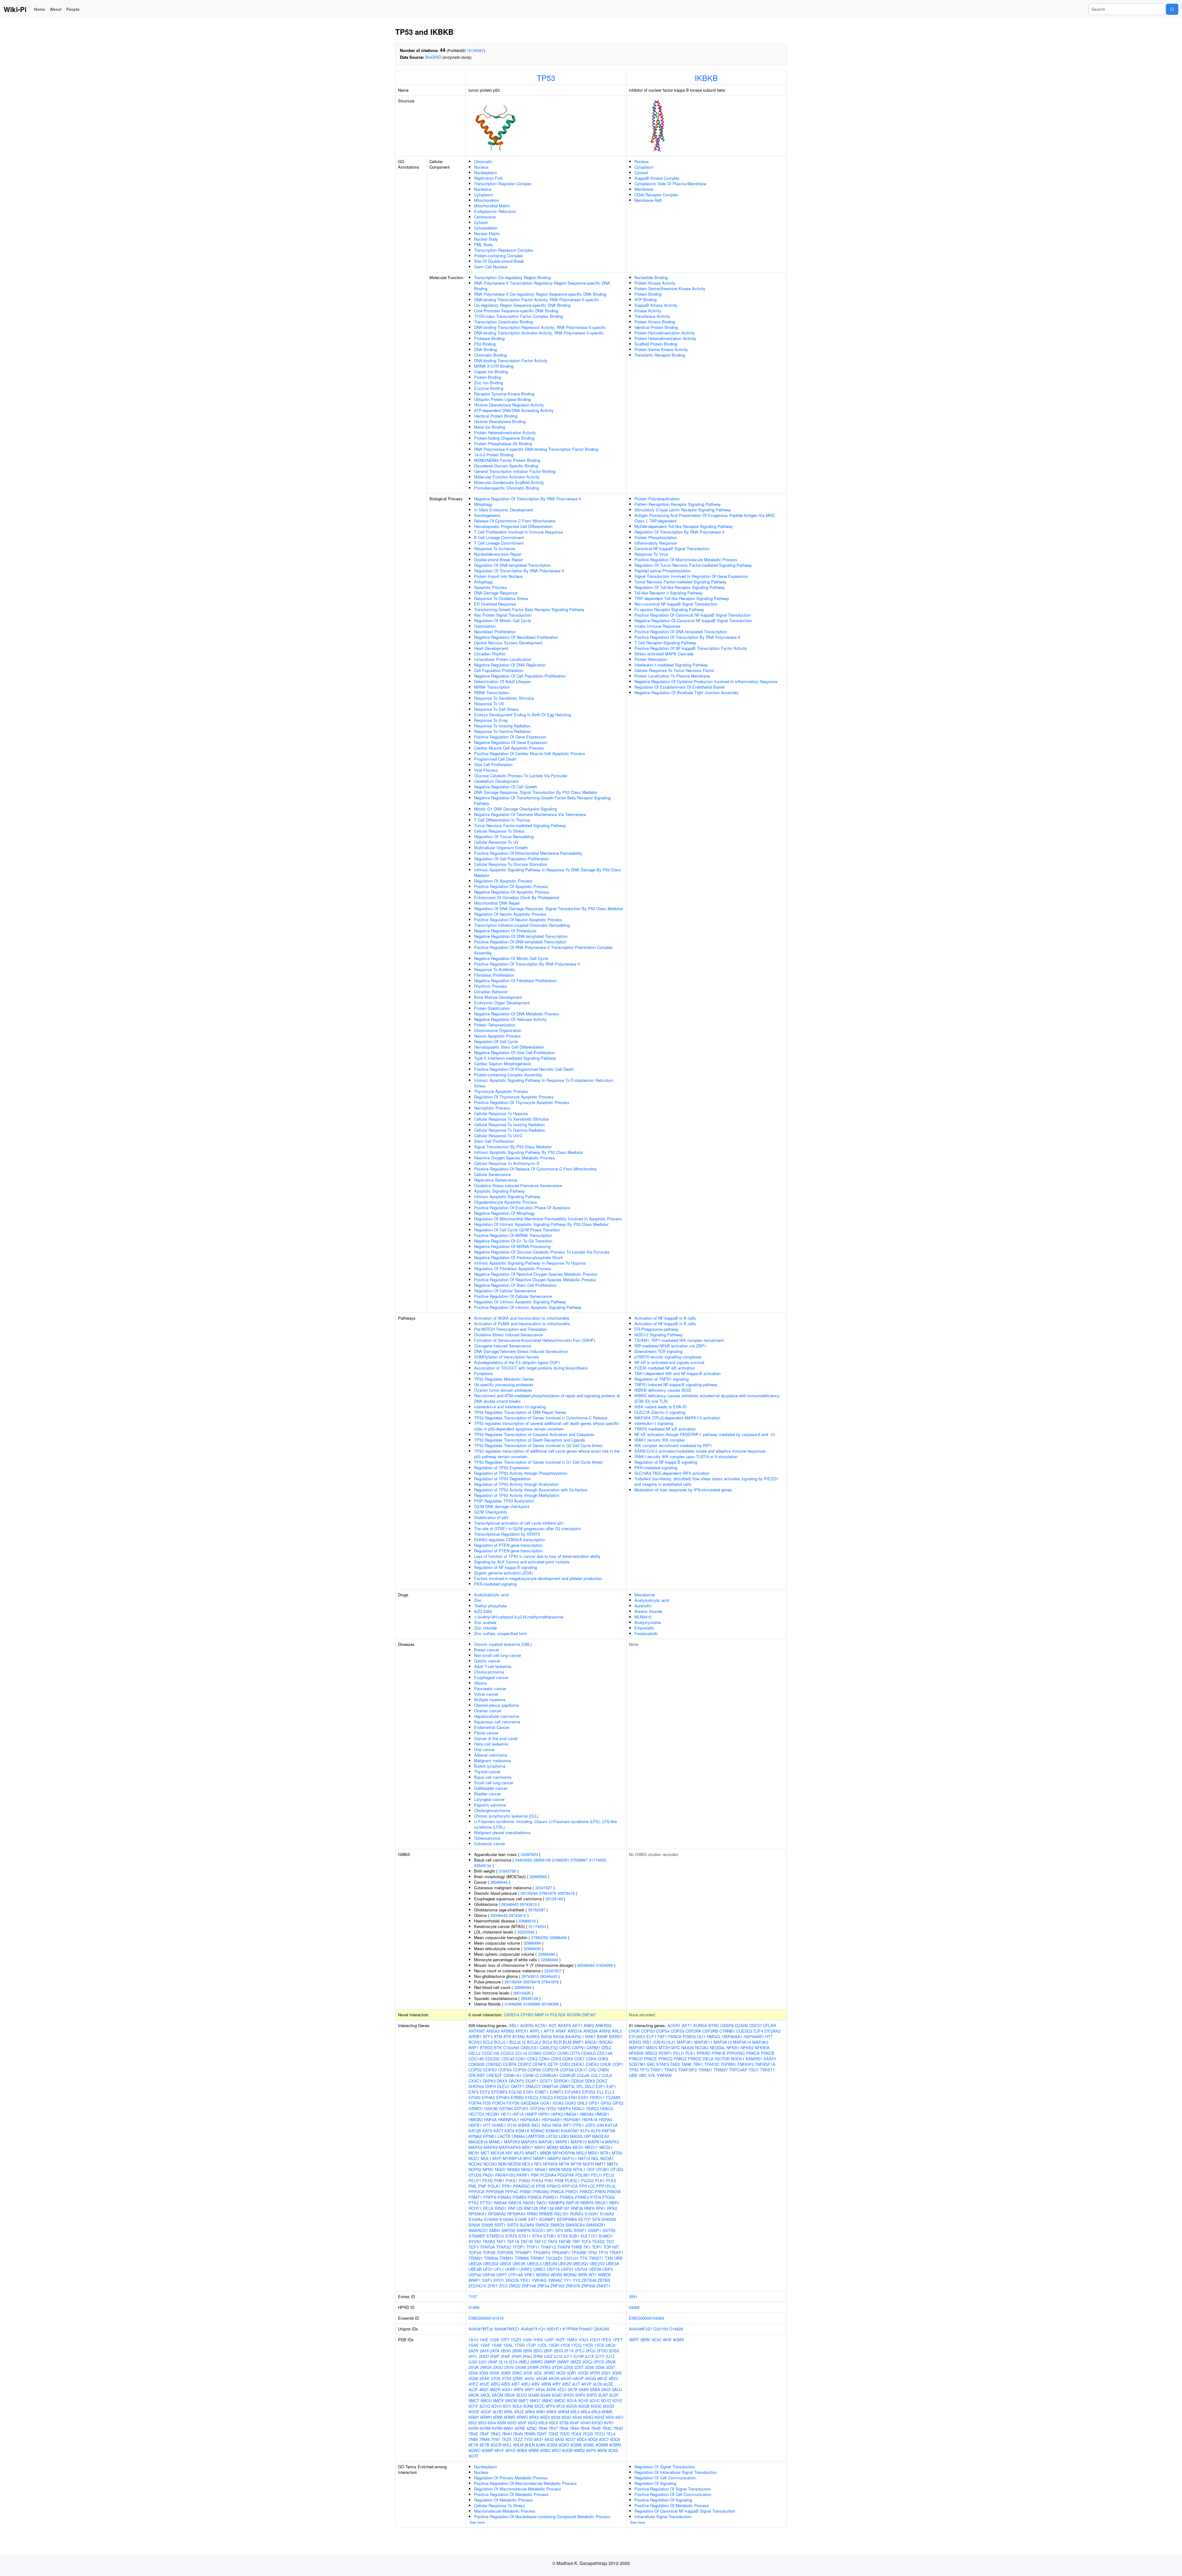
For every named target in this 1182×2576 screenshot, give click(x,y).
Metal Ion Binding (490, 427)
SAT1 (533, 2219)
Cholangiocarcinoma (492, 1810)
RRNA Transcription (492, 692)
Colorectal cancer (490, 1844)
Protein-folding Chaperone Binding (504, 438)
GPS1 (594, 2103)
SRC (568, 2230)
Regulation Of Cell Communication (665, 2478)
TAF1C (540, 2241)
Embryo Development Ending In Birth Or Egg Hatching (523, 715)
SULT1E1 (589, 2236)
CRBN (603, 2070)
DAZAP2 (517, 2081)
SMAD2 (542, 2225)
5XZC (539, 2406)
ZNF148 (529, 2286)
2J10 (558, 2356)
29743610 (528, 1904)
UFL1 (499, 2269)
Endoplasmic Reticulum (495, 211)
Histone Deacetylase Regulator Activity (509, 405)
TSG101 (571, 2258)
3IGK (528, 2373)
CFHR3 (527, 2015)
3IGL (538, 2373)
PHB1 (499, 2180)
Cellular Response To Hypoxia (501, 1113)
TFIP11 (533, 2247)
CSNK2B (568, 2075)
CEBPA (510, 2064)
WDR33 (543, 2275)
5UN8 (528, 2406)
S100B (521, 2219)
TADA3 (489, 2241)
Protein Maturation (651, 659)
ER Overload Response (495, 604)
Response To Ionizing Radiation (502, 726)
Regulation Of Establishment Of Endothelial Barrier (680, 687)
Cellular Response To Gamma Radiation (510, 1130)
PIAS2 (525, 2180)
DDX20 (577, 2081)
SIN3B (487, 2225)
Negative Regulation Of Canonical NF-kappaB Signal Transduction (693, 620)
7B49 (574, 2428)
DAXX (502, 2081)
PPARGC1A (524, 2186)
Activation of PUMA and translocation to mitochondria (522, 1324)
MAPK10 (579, 2142)
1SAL (508, 2345)
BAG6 (559, 2036)
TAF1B (527, 2241)
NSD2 (567, 2169)
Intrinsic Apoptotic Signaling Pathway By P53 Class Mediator (529, 1152)
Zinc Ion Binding (488, 383)
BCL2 (488, 2042)
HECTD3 (476, 2114)
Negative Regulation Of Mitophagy (505, 1213)
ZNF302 (557, 2286)
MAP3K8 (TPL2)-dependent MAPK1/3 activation (677, 1418)
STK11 (525, 2236)
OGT (591, 2169)
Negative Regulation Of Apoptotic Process (512, 892)
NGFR (588, 2164)
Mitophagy (483, 504)
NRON (555, 2169)
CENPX (539, 2064)
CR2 (592, 2070)
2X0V (509, 2367)
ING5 (557, 2125)
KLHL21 (669, 2042)
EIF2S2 (589, 2092)
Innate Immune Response (657, 626)
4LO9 (597, 2384)
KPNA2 (475, 2136)
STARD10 (495, 2236)
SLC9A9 (527, 2225)
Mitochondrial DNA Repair (497, 903)
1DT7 (505, 2340)
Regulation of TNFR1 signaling (661, 1379)
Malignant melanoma (492, 1760)
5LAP (603, 2395)
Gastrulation (485, 626)
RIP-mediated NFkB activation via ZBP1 (670, 1346)
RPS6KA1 (478, 2214)
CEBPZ (525, 2064)
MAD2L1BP (581, 2136)
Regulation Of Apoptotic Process (503, 881)
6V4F (575, 2423)
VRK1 (529, 2275)
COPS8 (567, 2070)
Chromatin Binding (490, 355)
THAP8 (564, 2247)
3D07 (610, 2367)
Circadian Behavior (491, 992)
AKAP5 (564, 2025)
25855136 (542, 1860)
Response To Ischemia (495, 548)
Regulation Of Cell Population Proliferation (511, 859)
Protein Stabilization (492, 1008)
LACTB (504, 2136)
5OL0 (517, 2406)
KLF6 (596, 2131)
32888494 (558, 1937)
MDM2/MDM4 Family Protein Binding (507, 460)
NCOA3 (490, 2164)
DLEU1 (503, 2086)
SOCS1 (538, 2230)
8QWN (615, 2445)
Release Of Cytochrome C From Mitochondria (515, 521)
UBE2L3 (534, 2264)
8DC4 (582, 2439)
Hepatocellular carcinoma (497, 1716)
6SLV (554, 2423)
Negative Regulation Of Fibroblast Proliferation (515, 980)
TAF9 (552, 2241)
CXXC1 (475, 2081)
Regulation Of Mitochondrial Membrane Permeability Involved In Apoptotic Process (548, 1219)
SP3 (559, 2230)
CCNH (563, 2053)
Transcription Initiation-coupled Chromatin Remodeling (522, 925)
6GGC (596, 2406)
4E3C (657, 2340)
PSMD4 (567, 2197)
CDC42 (508, 2059)
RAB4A (500, 2203)
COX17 (581, 2070)
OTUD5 (475, 2175)
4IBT (516, 2384)
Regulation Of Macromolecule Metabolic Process (518, 2489)
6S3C (566, 2417)
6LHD (498, 2412)
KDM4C (538, 2131)
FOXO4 (499, 2103)
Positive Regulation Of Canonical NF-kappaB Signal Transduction (693, 615)
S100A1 (592, 2214)
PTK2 (474, 2203)
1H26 (527, 2340)
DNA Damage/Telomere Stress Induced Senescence (521, 1351)
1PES (606, 2340)
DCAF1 (532, 2081)
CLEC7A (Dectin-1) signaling (660, 1412)
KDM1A (523, 2131)
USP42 (475, 2275)
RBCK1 (601, 2203)
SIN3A (474, 2225)
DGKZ (602, 2081)
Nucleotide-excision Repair (498, 554)
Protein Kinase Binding (655, 322)
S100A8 (506, 2219)
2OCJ (587, 2362)
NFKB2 (747, 2048)
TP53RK (579, 2252)
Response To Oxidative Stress (501, 598)
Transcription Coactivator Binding (503, 322)
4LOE (608, 2384)
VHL (652, 2075)
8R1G (511, 2450)
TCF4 (586, 2241)
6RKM (564, 2412)
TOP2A (475, 2252)
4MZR (495, 2389)
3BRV (645, 2340)
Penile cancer (486, 1733)
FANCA (675, 2036)
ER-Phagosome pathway (656, 1329)
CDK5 (556, 2059)
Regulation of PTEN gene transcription (508, 1545)
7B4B (596, 2428)
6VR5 (473, 2428)
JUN (600, 2125)
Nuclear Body (486, 239)
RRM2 (532, 2214)
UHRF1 (512, 2269)
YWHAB (664, 2075)
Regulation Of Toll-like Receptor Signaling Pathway (680, 587)
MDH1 (540, 2147)
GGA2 (558, 2103)
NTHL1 (579, 2169)
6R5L (509, 2412)
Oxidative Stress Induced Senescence (508, 1335)
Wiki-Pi (15, 9)
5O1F (473, 2406)
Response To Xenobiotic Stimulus (504, 698)
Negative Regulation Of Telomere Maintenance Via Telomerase (530, 814)
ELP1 (651, 2036)
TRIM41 (506, 2258)
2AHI (484, 2351)
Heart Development (491, 648)
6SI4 (492, 2423)
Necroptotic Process (492, 1108)
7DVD (565, 2434)
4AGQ (590, 2378)
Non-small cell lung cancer (498, 1655)
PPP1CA (570, 2186)
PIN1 (549, 2180)
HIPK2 (557, 2114)
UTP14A (515, 2275)
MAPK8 (475, 2147)
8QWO (474, 2450)
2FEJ (580, 2351)
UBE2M (550, 2264)
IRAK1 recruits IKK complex (660, 1440)
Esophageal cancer (491, 1677)
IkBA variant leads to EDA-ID (660, 1407)
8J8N (541, 2445)
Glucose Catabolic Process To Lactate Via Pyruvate (521, 776)
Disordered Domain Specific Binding (506, 466)
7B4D (618, 2428)
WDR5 (556, 2275)
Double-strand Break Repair (499, 560)
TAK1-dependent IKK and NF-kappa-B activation (677, 1373)
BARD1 (616, 2036)
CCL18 (521, 2053)
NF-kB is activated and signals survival (669, 1362)
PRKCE (650, 2059)
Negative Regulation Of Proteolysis (505, 931)
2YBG (545, 2367)
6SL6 (543, 2423)
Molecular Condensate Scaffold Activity (509, 482)
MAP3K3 (760, 2042)
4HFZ (473, 2384)
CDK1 (521, 2059)
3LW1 (572, 2373)
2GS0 (614, 2351)
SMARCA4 (575, 2225)
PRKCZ (680, 2059)
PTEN (595, 2197)
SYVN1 (475, 2241)
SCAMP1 (547, 2219)
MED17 (591, 2147)
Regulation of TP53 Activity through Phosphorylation (521, 1473)
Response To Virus (651, 554)
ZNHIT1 (603, 2286)
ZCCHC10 (477, 2286)
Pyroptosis (484, 1373)
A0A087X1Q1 (533, 2329)
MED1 (578, 2147)
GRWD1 (476, 2108)
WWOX (605, 2275)
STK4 (537, 2236)
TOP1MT (611, 2247)
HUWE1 (499, 2125)
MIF (509, 2153)
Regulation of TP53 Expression (502, 1468)
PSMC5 (535, 2197)
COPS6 (534, 2070)
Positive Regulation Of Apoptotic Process (511, 886)
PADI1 (488, 2175)
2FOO (602, 2351)
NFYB (576, 2164)
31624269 (604, 1965)
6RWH (486, 2417)
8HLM (518, 2445)
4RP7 (529, 2389)
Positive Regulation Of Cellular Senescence (513, 1296)
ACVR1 (674, 2025)
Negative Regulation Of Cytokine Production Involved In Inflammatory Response (706, 681)
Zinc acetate (485, 1622)
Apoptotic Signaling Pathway (500, 1191)
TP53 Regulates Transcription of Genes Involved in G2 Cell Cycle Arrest (538, 1445)
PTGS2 (609, 2197)
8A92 (560, 2439)
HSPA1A (590, 2120)
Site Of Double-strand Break (499, 261)
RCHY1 (475, 2208)
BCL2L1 (501, 2042)
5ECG (522, 2395)
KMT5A (609, 2131)
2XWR (533, 2367)
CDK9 (603, 2059)
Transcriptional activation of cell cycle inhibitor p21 (519, 1523)
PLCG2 (587, 2180)
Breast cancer (486, 1650)
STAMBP (477, 2236)
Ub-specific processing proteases (504, 1384)
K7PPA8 (570, 2329)
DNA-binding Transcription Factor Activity (511, 360)
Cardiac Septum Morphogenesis (503, 1064)
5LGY (614, 2395)
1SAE (474, 2345)
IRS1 (647, 2042)
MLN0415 (643, 1617)
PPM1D (554, 2186)
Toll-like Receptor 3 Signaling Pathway (669, 593)
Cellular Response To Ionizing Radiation (509, 1124)
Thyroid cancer (487, 1772)
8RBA (522, 2450)
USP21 (567, 2269)
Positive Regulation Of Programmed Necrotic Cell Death (524, 1069)
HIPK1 (544, 2114)
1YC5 (565, 2345)
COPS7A (551, 2070)
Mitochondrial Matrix (492, 206)
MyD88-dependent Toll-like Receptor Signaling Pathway (684, 526)
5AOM (498, 2395)
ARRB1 (475, 2036)
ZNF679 (573, 2286)
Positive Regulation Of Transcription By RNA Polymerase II (527, 964)
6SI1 (619, 2417)
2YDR (557, 2367)
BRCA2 (606, 2042)
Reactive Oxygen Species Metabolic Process (515, 1158)
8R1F (499, 2450)
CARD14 (512, 2015)
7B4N (518, 2434)
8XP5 (591, 2450)
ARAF (561, 2031)
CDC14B (476, 2059)
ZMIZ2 (515, 2286)
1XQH (554, 2345)
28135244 (529, 1893)
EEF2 (485, 2092)
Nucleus (481, 167)
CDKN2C (494, 2064)
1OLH (595, 2340)
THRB (577, 2247)
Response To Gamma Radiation (502, 731)
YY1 (567, 2280)
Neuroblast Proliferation (495, 632)
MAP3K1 (546, 2142)
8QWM (602, 2445)
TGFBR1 (728, 2064)
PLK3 (611, 2180)
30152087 (537, 1910)
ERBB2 (517, 2097)
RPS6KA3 (516, 2214)
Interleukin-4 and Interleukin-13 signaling (510, 1407)
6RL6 (596, 2412)
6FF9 (550, 2406)
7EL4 (611, 2434)
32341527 (544, 1888)
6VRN (497, 2428)
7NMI (473, 2439)
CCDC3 (507, 2053)
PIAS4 (537, 2180)
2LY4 (513, 2362)
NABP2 (554, 2158)
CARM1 (593, 2048)
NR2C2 (651, 2053)
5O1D (606, 2400)
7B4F (484, 2434)
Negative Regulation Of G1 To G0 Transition (513, 1241)
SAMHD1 (754, 2059)
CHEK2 (592, 2064)
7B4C (607, 2428)
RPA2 (612, 2208)
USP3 (608, 2269)
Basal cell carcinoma (493, 1777)
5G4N (545, 2395)
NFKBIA (550, 2164)
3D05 (589, 2367)
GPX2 (618, 2103)
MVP (497, 2158)
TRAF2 (671, 2070)
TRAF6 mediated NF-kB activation (665, 1429)
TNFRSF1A (765, 2064)
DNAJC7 (533, 2086)
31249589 (532, 2004)
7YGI (528, 2439)
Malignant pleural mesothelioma (502, 1832)
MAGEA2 (601, 2136)
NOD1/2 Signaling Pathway (659, 1335)
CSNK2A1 (549, 2075)
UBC (643, 2075)
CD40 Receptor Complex (656, 195)
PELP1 (475, 2180)
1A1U (473, 2340)
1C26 (494, 2340)
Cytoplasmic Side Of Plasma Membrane (670, 184)
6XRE (520, 2428)
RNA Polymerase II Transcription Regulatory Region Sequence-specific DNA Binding (542, 286)
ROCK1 (738, 2059)
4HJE (484, 2384)
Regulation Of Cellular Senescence (505, 1291)
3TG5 (496, 2378)
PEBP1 (665, 2053)
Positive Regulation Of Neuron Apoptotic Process (518, 920)
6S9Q (588, 2417)
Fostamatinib (646, 1633)
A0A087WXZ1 (507, 2329)
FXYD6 (513, 2103)
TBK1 (698, 2064)
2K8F (493, 2362)
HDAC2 (593, 2108)
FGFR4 (475, 2103)
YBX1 (525, 2280)
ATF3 (488, 2036)
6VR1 (609, 2423)
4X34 (540, 2389)
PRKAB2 (541, 2192)
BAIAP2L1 (575, 2036)
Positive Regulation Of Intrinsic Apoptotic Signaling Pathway (528, 1307)
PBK (535, 2175)
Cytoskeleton (486, 228)
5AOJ (617, 2389)
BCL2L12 (518, 2042)
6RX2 (534, 2417)
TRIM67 (537, 2258)
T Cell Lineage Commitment (499, 543)
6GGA (572, 2406)
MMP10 (542, 2015)
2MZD (576, 2362)
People (73, 9)
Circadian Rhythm (490, 654)
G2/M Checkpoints (491, 1512)
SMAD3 (557, 2225)
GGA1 (546, 2103)
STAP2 (663, 2064)
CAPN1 (579, 2048)
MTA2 (617, 2153)
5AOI (606, 2389)
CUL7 (596, 2075)
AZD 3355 (483, 1611)
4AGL (530, 2378)
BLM (567, 2042)
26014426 (522, 1993)
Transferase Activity (652, 316)
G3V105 (661, 2329)
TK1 (587, 2247)
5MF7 (523, 2400)
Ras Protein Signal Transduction (503, 615)
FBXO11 (597, 2097)
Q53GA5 (601, 2329)
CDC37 (756, 2025)
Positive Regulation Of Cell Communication (673, 2494)
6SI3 (482, 2423)
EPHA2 (488, 2097)
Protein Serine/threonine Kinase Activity (670, 288)
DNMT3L (567, 2086)
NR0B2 (514, 2169)
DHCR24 (476, 2086)
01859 (474, 2307)
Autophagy (484, 582)
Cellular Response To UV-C (498, 1136)
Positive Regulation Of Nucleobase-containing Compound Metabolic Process (542, 2516)
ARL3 (617, 2031)
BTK (498, 2048)
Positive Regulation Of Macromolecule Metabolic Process (686, 560)
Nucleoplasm (486, 172)
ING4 (546, 2125)
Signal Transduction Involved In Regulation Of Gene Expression (691, 576)
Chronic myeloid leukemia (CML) (503, 1644)
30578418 (566, 1893)
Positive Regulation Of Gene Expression (510, 737)
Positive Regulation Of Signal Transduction (673, 2489)
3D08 (473, 2373)
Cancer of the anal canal (496, 1738)
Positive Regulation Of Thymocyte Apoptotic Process (522, 1102)
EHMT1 (542, 2092)
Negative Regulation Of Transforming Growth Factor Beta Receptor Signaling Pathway (542, 800)
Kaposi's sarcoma (490, 1805)
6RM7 (474, 2417)
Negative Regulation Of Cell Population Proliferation (520, 676)
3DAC (517, 2373)
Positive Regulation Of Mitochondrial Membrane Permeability (528, 853)
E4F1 (611, 2086)
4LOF (473, 2389)
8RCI (556, 2450)
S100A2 (607, 2214)
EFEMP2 (499, 2092)
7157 (473, 2296)
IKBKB (706, 78)
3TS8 (507, 2378)
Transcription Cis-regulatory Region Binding (512, 277)
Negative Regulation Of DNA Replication (510, 665)
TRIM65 (522, 2258)
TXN (609, 2258)
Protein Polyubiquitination (657, 499)
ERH (573, 2097)
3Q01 (606, 2373)
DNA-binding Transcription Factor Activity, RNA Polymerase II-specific (537, 300)
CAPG (565, 2048)
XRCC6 (512, 2280)
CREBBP (477, 2075)
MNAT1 (532, 2153)
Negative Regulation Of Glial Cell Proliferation (515, 1052)
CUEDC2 (744, 2031)
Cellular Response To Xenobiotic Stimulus (511, 1119)
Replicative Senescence (496, 1180)
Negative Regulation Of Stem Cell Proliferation (515, 1285)
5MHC (547, 2400)
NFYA (564, 2164)
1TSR (519, 2345)
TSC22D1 (554, 2258)
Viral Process (486, 770)
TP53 (546, 78)
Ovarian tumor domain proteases (503, 1390)
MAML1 (496, 2142)
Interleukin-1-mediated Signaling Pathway (671, 665)
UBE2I (505, 2264)
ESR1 (583, 2097)
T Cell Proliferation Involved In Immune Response (518, 532)
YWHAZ (555, 2280)
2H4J (527, 2356)
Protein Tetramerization (495, 1025)
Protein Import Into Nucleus (499, 576)
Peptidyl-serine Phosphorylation (663, 571)
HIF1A (518, 2114)
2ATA (495, 2351)
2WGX (486, 2367)
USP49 (489, 2275)
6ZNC (532, 2428)
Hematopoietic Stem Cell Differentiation (509, 1047)
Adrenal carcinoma (491, 1755)
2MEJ (524, 2362)
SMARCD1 (478, 2230)
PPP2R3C (736, 2053)
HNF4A (490, 2120)
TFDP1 (519, 2247)
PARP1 (523, 2175)
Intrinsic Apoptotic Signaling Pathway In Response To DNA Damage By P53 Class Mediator (548, 872)
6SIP (522, 2423)
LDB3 (564, 2136)
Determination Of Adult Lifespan (503, 681)
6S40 (577, 2417)
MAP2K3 (512, 2142)
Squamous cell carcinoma (497, 1722)
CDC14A (605, 2053)
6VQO (597, 2423)
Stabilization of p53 (491, 1517)
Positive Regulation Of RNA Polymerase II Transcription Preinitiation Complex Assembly (543, 950)
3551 (633, 2296)
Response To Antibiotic (495, 969)
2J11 (568, 2356)
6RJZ (519, 2412)
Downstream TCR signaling (658, 1351)
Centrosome (485, 217)
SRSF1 (580, 2230)
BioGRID (433, 57)
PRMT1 (475, 2197)
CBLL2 (474, 2053)
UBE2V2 (597, 2264)
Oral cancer (484, 1749)
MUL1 (486, 2158)
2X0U (498, 2367)
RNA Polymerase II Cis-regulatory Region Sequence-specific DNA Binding (540, 294)
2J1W (579, 2356)
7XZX (507, 2439)
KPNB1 (490, 2136)
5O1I (507, 2406)
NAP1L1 (569, 2158)
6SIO (512, 2423)
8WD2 (579, 2450)
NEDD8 (514, 2164)
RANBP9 (557, 2203)
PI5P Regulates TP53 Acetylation (504, 1501)
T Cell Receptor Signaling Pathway (665, 643)
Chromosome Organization (498, 1030)
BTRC (714, 2025)
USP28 (595, 2269)
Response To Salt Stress (496, 709)
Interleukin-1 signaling (654, 1423)
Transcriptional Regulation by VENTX (507, 1534)
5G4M (534, 2395)
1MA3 (572, 2340)
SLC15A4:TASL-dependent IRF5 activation (672, 1473)
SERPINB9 (567, 2219)
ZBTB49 (589, 2280)
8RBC (545, 2450)
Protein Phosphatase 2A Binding (503, 444)
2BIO (538, 2351)
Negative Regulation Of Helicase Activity (510, 1019)
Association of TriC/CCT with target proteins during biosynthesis (531, 1368)
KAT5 (487, 2131)
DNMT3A (550, 2086)
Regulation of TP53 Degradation (502, 1479)
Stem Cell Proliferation (494, 1141)
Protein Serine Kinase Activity (661, 349)
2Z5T (579, 2367)
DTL (580, 2086)
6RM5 (607, 2412)
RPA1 (601, 2208)
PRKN (600, 2192)
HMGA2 (587, 2114)
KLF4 (585, 2131)
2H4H (517, 2356)
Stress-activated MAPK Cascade (664, 654)
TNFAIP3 (745, 2064)
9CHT (474, 2456)
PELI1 (597, 2175)
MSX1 (593, 2153)
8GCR (496, 2445)
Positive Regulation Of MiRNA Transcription (513, 1235)
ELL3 (610, 2092)
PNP (482, 2186)
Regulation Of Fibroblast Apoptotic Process (513, 1268)
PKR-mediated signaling (495, 1584)
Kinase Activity (648, 311)
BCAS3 (475, 2042)
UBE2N (565, 2264)
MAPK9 (490, 2147)
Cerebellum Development (496, 781)
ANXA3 (493, 2031)
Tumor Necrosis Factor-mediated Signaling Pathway (520, 825)
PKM (559, 2180)
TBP (576, 2241)
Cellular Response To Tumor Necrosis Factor (674, 670)
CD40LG (589, 2053)
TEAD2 (598, 2241)
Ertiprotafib (644, 1628)
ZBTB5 (604, 2280)
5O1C (595, 2400)
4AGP (578, 2378)
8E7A (473, 2445)
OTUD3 (617, 2169)
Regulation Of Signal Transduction (665, 2467)
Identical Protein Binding (496, 416)
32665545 (538, 1876)
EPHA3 (503, 2097)
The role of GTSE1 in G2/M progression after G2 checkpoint (527, 1528)
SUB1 (574, 2236)
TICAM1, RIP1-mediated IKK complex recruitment (679, 1340)
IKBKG (635, 2042)
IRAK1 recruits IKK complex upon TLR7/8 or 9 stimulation (686, 1456)
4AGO (566, 2378)
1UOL (542, 2345)
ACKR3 (527, 2025)
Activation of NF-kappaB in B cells (665, 1318)
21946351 (561, 1860)
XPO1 (499, 2280)
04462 (634, 2307)
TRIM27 (721, 2070)
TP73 (603, 2252)
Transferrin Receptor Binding (660, 355)
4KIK (667, 2340)
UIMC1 (540, 2269)
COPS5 (520, 2070)
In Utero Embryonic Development (504, 510)
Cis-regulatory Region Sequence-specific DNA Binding (522, 305)
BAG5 (547, 2036)
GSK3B (491, 2108)
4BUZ (602, 2378)
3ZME (518, 2378)
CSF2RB (710, 2031)
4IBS (506, 2384)
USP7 (501, 2275)
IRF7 (567, 2125)
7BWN (530, 2434)
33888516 (527, 1921)
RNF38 (577, 2208)
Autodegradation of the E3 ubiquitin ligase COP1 (517, 1362)
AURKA (533, 2036)
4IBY (557, 2384)
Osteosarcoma (487, 1838)
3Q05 (617, 2373)
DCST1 (546, 2081)
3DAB (506, 2373)
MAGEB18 (478, 2142)
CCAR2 (741, 2025)
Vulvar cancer (486, 1694)
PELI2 (609, 2175)
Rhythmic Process (490, 986)
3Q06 (473, 2378)
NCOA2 (475, 2164)
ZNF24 (543, 2286)
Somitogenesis (487, 515)
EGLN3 (515, 2092)
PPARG (704, 2053)
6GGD (609, 2406)
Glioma (480, 1683)
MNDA (546, 2153)
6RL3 (575, 2412)
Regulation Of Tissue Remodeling (504, 836)
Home (39, 9)
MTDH (664, 2048)
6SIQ (533, 2423)
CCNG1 (549, 2053)
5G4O (557, 2395)
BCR (558, 2042)
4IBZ (566, 2384)
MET (485, 2153)
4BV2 (613, 2378)
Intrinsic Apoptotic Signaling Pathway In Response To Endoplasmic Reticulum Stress (544, 1083)
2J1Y (600, 2356)
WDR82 (570, 2275)
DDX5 (590, 2081)
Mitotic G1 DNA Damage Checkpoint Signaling (515, 809)
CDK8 (591, 2059)
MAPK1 (563, 2142)
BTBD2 (486, 2048)
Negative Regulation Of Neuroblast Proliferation (516, 637)
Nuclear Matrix (487, 233)
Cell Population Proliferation (499, 670)
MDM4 (565, 2147)
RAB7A (515, 2203)
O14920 (676, 2329)
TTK (584, 2258)
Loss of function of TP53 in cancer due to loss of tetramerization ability (537, 1556)
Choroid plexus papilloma (496, 1705)
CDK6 (568, 2059)
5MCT (474, 2400)
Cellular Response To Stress (499, 831)
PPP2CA (476, 2192)
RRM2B (546, 2214)
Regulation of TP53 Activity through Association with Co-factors (531, 1490)
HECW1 (492, 2114)
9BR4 (602, 2450)
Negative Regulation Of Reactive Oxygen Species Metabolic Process (536, 1274)
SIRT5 (513, 2225)
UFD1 (488, 2269)
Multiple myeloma (490, 1700)
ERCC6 (561, 2097)
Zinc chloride (485, 1628)
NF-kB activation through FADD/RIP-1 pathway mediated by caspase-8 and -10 (705, 1434)
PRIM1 (526, 2192)
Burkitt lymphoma (490, 1766)
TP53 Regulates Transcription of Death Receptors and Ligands (530, 1440)
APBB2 (507, 2031)
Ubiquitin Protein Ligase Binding (502, 399)
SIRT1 (500, 2225)
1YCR (588, 2345)
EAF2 (474, 2092)
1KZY (560, 2340)
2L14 (503, 2362)
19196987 (475, 50)
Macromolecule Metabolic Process (505, 2511)
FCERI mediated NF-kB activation (665, 1368)
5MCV (498, 2400)
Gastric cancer (487, 1661)
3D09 (484, 2373)
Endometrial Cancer (492, 1727)
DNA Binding (485, 349)
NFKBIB (636, 2053)
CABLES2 (549, 2048)
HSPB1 (475, 2125)
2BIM (517, 2351)
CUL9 (607, 2075)
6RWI (498, 2417)
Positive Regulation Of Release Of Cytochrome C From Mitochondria (535, 1169)
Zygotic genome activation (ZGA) (503, 1573)
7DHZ (553, 2434)
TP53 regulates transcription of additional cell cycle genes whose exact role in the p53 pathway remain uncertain (547, 1454)
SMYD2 (508, 2230)
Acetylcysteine (648, 1622)
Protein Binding (488, 377)
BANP (602, 2036)
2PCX (599, 2362)
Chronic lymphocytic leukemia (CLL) (506, 1816)
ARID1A (575, 2031)
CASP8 (727, 2025)
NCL (595, 2158)
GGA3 (570, 2103)
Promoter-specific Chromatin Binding (507, 488)
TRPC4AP (738, 2070)
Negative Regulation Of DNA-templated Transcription (521, 936)
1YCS (599, 2345)
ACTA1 (541, 2025)
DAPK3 (489, 2081)
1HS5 (538, 2340)
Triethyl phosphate (490, 1606)
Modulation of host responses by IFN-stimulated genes (683, 1490)
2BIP (548, 2351)
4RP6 (518, 2389)
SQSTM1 (637, 2064)
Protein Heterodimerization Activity (505, 432)
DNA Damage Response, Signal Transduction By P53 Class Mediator (536, 792)
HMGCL (714, 2036)
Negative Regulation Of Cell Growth (506, 787)
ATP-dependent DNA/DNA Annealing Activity (514, 410)
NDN (502, 2164)
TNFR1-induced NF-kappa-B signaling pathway (676, 1384)
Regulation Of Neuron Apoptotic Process (510, 914)
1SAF (485, 2345)
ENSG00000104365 (646, 2318)
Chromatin (483, 161)
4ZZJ (562, 2389)
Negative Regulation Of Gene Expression (511, 742)
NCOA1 (607, 2158)
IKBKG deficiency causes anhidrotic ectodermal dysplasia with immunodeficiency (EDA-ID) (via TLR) (707, 1398)
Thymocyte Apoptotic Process (501, 1091)
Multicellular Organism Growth (501, 848)
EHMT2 (557, 2092)
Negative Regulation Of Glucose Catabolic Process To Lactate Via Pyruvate (542, 1252)
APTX (549, 2031)
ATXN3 (519, 2036)
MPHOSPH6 (564, 2153)
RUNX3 (577, 2214)
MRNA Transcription (492, 687)
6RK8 (530, 2412)
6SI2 (473, 2423)
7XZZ (518, 2439)
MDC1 (528, 2147)
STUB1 (550, 2236)
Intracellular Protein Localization (503, 659)
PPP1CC (587, 2186)
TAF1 (501, 2241)
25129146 (554, 1899)
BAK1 (590, 2036)
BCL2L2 (534, 2042)
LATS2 (552, 2136)
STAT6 (511, 2236)
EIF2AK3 (637, 2036)
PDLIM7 (583, 2175)
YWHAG (539, 2280)
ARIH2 (605, 2031)
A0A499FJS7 (641, 2329)
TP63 (592, 2252)
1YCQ (576, 2345)
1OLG (583, 2340)
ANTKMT (477, 2031)
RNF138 (547, 2208)
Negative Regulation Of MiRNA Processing (512, 1246)
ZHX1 (493, 2286)
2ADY (474, 2351)
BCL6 (547, 2042)
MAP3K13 (723, 2042)
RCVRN (574, 2015)
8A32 (549, 2439)
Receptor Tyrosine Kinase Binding (504, 394)
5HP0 (580, 2395)
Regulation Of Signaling (655, 2483)
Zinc (478, 1600)
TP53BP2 (542, 2252)
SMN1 (495, 2230)
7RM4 (484, 2439)
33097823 (529, 1854)
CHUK (606, 2064)
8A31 (539, 2439)
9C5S (613, 2450)
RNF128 (531, 2208)
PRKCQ (665, 2059)
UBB (618, 2258)
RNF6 (589, 2208)
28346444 (499, 1882)
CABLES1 (530, 2048)
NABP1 (540, 2158)
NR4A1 (541, 2169)
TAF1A (513, 2241)
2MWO (537, 2362)
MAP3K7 (637, 2048)
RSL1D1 (561, 2214)
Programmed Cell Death (495, 759)
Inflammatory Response (656, 543)
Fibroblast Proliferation (494, 975)
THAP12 (548, 2247)
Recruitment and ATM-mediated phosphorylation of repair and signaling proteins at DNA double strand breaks (547, 1398)
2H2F (495, 2356)
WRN (583, 2275)
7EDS (588, 2434)
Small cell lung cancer (494, 1783)
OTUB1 (603, 2169)
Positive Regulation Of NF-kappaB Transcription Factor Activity (691, 648)
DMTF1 (518, 2086)
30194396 (550, 2004)
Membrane (644, 189)
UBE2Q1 (580, 2264)
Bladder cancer (487, 1794)
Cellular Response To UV (496, 842)
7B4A (585, 2428)
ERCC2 (532, 2097)
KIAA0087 (570, 2131)
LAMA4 (518, 2136)
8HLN (530, 2445)
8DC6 (593, 2439)
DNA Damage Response (496, 593)
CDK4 (544, 2059)
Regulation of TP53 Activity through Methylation (517, 1495)
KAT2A (611, 2125)
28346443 (510, 1904)
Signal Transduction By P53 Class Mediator (513, 1147)
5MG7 (535, 2400)
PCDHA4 (548, 2175)
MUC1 (474, 2158)
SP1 (550, 2230)
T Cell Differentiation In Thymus (502, 820)
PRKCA (557, 2192)
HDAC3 (607, 2108)
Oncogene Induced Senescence (503, 1346)
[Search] (1172, 9)
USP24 (581, 2269)
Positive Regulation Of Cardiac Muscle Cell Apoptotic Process (530, 753)
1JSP (549, 2340)
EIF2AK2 (573, 2092)
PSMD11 (551, 2197)
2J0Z (548, 2356)
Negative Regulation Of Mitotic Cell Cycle (511, 958)
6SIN (502, 2423)
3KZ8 (561, 2373)
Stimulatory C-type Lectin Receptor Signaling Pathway (683, 510)
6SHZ (599, 2417)
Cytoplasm (484, 195)
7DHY (542, 2434)
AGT (553, 2025)
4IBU (526, 2384)
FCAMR (613, 2097)
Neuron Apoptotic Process (497, 1036)
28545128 (529, 1998)
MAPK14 (596, 2142)
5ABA (595, 2389)
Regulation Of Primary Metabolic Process (511, 2478)
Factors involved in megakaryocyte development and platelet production (538, 1578)
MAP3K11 (703, 2042)
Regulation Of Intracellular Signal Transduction (676, 2472)
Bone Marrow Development (498, 997)
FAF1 (662, 2036)
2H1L (473, 2356)
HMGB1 (602, 2114)
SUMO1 (606, 2236)
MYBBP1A (512, 2158)
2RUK (611, 2362)
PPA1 (507, 2186)
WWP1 (475, 2280)
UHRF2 (526, 2269)
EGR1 (528, 2092)
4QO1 (507, 2389)
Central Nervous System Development (508, 643)
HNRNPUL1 (509, 2120)
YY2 (576, 2280)
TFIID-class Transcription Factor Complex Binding (519, 316)
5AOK (474, 2395)
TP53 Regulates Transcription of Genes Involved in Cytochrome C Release (541, 1418)
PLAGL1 (572, 2180)
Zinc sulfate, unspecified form (501, 1633)
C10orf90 (511, 2048)
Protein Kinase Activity (655, 283)
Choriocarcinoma (489, 1672)
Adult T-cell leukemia (493, 1666)
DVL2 (590, 2086)
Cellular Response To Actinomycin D (507, 1163)
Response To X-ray (491, 720)
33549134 (483, 1865)
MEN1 (474, 2153)
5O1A (572, 2400)
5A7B (573, 2389)
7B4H (507, 2434)
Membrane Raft (648, 200)
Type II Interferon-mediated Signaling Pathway (515, 1058)
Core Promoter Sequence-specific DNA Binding (516, 311)
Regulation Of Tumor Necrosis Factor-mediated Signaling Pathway (693, 565)
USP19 (553, 2269)
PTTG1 (486, 2203)
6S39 (556, 2417)
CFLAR (770, 2025)
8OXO (564, 2445)
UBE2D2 (491, 2264)
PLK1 (600, 2180)
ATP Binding (645, 300)
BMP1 (578, 2042)
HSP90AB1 (552, 2120)
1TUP (531, 2345)
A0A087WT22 (481, 2329)
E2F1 (600, 2086)
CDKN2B (476, 2064)
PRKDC (587, 2192)
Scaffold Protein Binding (656, 344)
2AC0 (610, 2345)
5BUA (510, 2395)
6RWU (522, 2417)
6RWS (510, 2417)
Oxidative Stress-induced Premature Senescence (518, 1185)
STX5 (563, 2236)
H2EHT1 (554, 2329)
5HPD (592, 2395)
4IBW (546, 2384)
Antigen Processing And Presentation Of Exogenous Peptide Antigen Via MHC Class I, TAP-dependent (705, 518)
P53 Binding (485, 344)
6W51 (509, 2428)
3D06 (600, 2367)
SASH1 (770, 2059)
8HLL (507, 2445)
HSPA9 (605, 2120)
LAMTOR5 (535, 2136)
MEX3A (498, 2153)
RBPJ (614, 2203)
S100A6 (491, 2219)
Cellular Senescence (492, 1174)
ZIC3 (503, 2286)
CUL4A (583, 2075)
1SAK (497, 2345)
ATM (498, 2036)
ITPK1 (578, 2125)
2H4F (506, 2356)
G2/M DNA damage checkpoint (502, 1506)
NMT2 (612, 2164)
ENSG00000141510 (486, 2318)
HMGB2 (476, 2120)
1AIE (484, 2340)
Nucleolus (483, 189)
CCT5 (575, 2053)
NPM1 (488, 2169)
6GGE (474, 2412)
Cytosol (481, 222)
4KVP (586, 2384)
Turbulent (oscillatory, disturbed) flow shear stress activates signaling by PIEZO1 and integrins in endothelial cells (706, 1481)
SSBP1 (595, 2230)
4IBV (536, 2384)
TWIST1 (596, 2258)
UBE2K (519, 2264)
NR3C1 (527, 2169)
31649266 (513, 2004)
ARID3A (591, 2031)
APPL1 (536, 2031)
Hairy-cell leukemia (491, 1744)
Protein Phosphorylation (656, 537)
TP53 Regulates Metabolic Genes (504, 1379)
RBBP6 (587, 2203)
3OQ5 (583, 2373)
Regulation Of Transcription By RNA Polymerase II (519, 571)
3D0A (494, 2373)
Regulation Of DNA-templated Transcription (512, 565)
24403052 (524, 1860)
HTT (487, 2125)
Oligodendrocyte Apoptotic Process (506, 1202)
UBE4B (475, 2269)
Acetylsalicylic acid (491, 1595)
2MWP (550, 2362)
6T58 (564, 2423)
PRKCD (636, 2059)
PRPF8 (490, 2197)
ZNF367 (589, 2015)
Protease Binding (489, 338)
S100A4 (476, 2219)
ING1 (536, 2125)
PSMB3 (519, 2197)
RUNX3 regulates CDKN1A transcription (510, 1540)
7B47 (553, 2428)
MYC (528, 2158)
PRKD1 (572, 2192)
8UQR (567, 2450)
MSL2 (581, 2153)
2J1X (589, 2356)
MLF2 (519, 2153)
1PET (618, 2340)
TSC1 (754, 2070)
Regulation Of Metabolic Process (503, 2500)
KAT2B (475, 2131)
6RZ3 (545, 2417)
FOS (487, 2103)
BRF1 (474, 2048)
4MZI (484, 2389)
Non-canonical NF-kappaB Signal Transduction (676, 604)
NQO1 (501, 2169)
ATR (507, 2036)
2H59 (538, 2356)
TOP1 (597, 2247)
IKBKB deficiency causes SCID (663, 1390)
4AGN (554, 2378)
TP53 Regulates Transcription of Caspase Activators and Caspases (534, 1434)
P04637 (586, 2329)
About (56, 9)
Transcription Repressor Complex (504, 250)
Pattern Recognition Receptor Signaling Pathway (678, 504)
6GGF (486, 2412)
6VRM (485, 2428)
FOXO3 (689, 2036)
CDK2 (533, 2059)
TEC (610, 2241)
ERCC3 (546, 2097)
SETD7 (585, 2219)
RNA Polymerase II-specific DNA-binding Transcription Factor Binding (536, 449)
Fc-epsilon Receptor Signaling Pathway (669, 609)
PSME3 (582, 2197)
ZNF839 (588, 2286)
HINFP (531, 2114)
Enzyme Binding (489, 388)
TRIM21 (476, 2258)
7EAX (576, 2434)
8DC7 (604, 2439)
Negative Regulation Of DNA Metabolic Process (517, 1014)
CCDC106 (490, 2053)
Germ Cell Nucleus (491, 267)
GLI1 (701, 2036)
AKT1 (577, 2025)
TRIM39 (491, 2258)
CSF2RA (693, 2031)
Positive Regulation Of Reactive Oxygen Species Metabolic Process (535, 1280)
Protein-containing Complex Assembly (508, 1075)
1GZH (516, 2340)
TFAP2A (487, 2247)
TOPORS (505, 2252)
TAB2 (675, 2064)
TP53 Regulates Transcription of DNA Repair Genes (520, 1412)
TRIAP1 (616, 2252)
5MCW (511, 2400)
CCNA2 (535, 2053)
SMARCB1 (596, 2225)
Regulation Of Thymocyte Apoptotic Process (514, 1097)
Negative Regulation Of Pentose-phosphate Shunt (518, 1257)
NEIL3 (528, 2164)
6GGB (584, 2406)
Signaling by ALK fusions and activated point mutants (522, 1562)
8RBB (534, 2450)
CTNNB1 (727, 2031)
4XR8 (551, 2389)
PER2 (488, 2180)
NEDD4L (718, 2048)
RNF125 (515, 2208)
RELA (488, 2208)
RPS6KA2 (497, 2214)
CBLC (607, 2048)
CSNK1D (531, 2075)
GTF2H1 (521, 2108)
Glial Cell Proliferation (493, 764)
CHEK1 (578, 2064)
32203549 (526, 1932)
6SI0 (610, 2417)
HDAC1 (578, 2108)
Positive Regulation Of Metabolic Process (511, 2494)
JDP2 (590, 2125)
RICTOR (722, 2059)
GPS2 (606, 2103)
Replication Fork (488, 178)
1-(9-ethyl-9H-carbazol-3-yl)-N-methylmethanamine (519, 1617)
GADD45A (530, 2103)
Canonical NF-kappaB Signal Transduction (672, 548)
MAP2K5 (529, 2142)
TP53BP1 (523, 2252)
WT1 (593, 2275)
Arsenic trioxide (648, 1611)
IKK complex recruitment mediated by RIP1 (673, 1445)
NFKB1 (733, 2048)
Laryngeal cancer (489, 1799)
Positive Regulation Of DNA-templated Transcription (520, 942)
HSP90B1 (572, 2120)
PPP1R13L (606, 2186)
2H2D (484, 2356)
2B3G (506, 2351)
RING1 (501, 2208)
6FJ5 (561, 2406)
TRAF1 (657, 2070)
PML (473, 2186)
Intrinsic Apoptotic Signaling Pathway (507, 1196)
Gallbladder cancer (491, 1788)
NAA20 (687, 2048)
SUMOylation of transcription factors (507, 1357)
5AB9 (584, 2389)
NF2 (538, 2164)
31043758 (507, 1871)
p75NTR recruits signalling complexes (668, 1357)
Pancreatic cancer (490, 1688)
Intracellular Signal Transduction (663, 2516)
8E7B (484, 2445)
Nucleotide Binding (651, 277)
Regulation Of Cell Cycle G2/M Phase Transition (517, 1230)
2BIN (527, 2351)
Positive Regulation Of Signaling (663, 2500)
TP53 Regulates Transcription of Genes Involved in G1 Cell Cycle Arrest (538, 1462)
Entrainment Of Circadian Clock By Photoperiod (517, 897)
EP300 (474, 2097)
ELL (600, 2092)
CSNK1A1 (513, 2075)
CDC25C (493, 2059)
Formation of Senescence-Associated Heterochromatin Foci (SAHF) (535, 1340)
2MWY (563, 2362)
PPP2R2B (495, 2192)
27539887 (579, 1860)
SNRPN (523, 2230)
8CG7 (571, 2439)
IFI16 (512, 2125)
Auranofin (643, 1606)
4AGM (542, 2378)
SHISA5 (609, 2219)
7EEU (600, 2434)
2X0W (521, 2367)
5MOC (560, 2400)
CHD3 (565, 2064)
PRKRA (614, 2192)
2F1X (569, 2351)
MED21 (606, 2147)
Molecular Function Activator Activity (507, 477)
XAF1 (487, 2280)
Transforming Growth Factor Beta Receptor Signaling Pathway (529, 609)
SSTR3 (609, 2230)
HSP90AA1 (530, 2120)
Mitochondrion (486, 200)
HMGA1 (571, 2114)
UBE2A (475, 2264)
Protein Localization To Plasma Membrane (672, 676)
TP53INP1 (561, 2252)
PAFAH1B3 (505, 2175)
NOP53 (475, 2169)
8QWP (488, 2450)
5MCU (486, 2400)
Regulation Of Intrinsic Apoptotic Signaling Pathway (520, 1302)
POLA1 (494, 2186)
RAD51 (529, 2203)
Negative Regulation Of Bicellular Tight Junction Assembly (687, 692)
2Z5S (568, 2367)
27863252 (540, 1937)
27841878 (548, 1893)
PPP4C (512, 2192)
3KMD (549, 2373)
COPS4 (505, 2070)
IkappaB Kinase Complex (657, 178)
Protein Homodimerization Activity (665, 333)
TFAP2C (504, 2247)
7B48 (564, 2428)
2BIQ (558, 2351)
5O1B (583, 2400)
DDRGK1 (562, 2081)
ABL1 (514, 2025)
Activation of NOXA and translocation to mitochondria (522, 1318)
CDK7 (579, 2059)
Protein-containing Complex (499, 256)
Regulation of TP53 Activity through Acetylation (516, 1484)
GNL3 (582, 2103)
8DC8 (615, 2439)
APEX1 (522, 2031)
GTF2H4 (537, 2108)
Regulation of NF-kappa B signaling (505, 1567)
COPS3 (490, 2070)
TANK (686, 2064)
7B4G (495, 2434)
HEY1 (506, 2114)
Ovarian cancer (488, 1711)
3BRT (634, 2340)
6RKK (552, 2412)
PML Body (483, 244)
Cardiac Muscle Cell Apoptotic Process (509, 748)
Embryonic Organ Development (502, 1003)
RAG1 (542, 2203)
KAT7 (498, 2131)
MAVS (652, 2048)
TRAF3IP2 (687, 2070)
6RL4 (585, 2412)
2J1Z (610, 2356)
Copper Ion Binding (491, 372)
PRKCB (768, 2053)
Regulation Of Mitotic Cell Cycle (503, 620)
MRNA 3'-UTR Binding (494, 366)
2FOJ (591, 2351)
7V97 (496, 2439)
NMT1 (600, 2164)
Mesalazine (645, 1595)
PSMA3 (504, 2197)
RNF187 (562, 2208)
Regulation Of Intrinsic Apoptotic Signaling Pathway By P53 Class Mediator (541, 1224)
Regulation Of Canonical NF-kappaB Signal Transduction (685, 2511)
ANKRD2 (603, 2025)
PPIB (541, 2186)
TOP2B (489, 2252)
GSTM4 (506, 2108)
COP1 (618, 2064)
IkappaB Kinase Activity (656, 305)
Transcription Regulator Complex (503, 184)
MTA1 (605, 2153)
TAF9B (565, 2241)
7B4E (473, 2434)
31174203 (597, 1860)
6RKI (541, 2412)
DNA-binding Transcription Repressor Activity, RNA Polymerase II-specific (540, 327)
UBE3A (613, 2264)
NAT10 (584, 2158)
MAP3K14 (742, 2042)
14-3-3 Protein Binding (494, 455)
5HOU (569, 2395)
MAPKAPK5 (510, 2147)
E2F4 (758, 2031)
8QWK (576, 2445)
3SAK (484, 2378)
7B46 (543, 2428)
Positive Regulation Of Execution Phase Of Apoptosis (522, 1208)
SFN (596, 2219)
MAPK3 (612, 2142)
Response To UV (489, 704)
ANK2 (589, 2025)
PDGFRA (566, 2175)
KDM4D (553, 2131)
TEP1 (474, 2247)
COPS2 (475, 2070)
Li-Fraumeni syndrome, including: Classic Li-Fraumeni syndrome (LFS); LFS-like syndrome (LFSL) (545, 1824)
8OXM (552, 2445)
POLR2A (558, 2015)
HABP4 (564, 2108)
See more (477, 2522)
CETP (553, 2064)
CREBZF (494, 2075)
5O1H (496, 2406)
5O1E (617, 2400)
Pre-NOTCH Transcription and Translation (511, 1329)
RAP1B (572, 2203)
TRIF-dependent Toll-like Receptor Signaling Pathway (682, 598)
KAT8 (509, 2131)
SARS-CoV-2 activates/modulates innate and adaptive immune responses (700, 1451)
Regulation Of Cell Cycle (496, 1041)
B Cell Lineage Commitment (499, 537)
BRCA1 (591, 2042)
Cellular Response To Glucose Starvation (511, 864)
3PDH (595, 2373)
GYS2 (551, 2108)
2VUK (474, 2367)
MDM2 (553, 2147)
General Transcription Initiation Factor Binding (515, 471)
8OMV (679, 2340)
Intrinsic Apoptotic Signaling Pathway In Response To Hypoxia (530, 1263)
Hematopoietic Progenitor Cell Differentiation (513, 526)
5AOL (486, 2395)
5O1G (485, 2406)
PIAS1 (512, 2180)
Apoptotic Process (490, 587)
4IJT (576, 2384)
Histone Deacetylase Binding (500, 421)
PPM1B (719, 2053)
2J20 (473, 2362)
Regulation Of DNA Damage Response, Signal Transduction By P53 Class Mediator (549, 908)
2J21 (483, 2362)
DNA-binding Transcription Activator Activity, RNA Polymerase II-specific (539, 333)
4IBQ (495, 2384)
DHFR (490, 2086)
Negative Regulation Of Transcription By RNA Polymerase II (528, 499)
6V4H (585, 2423)
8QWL (589, 2445)
